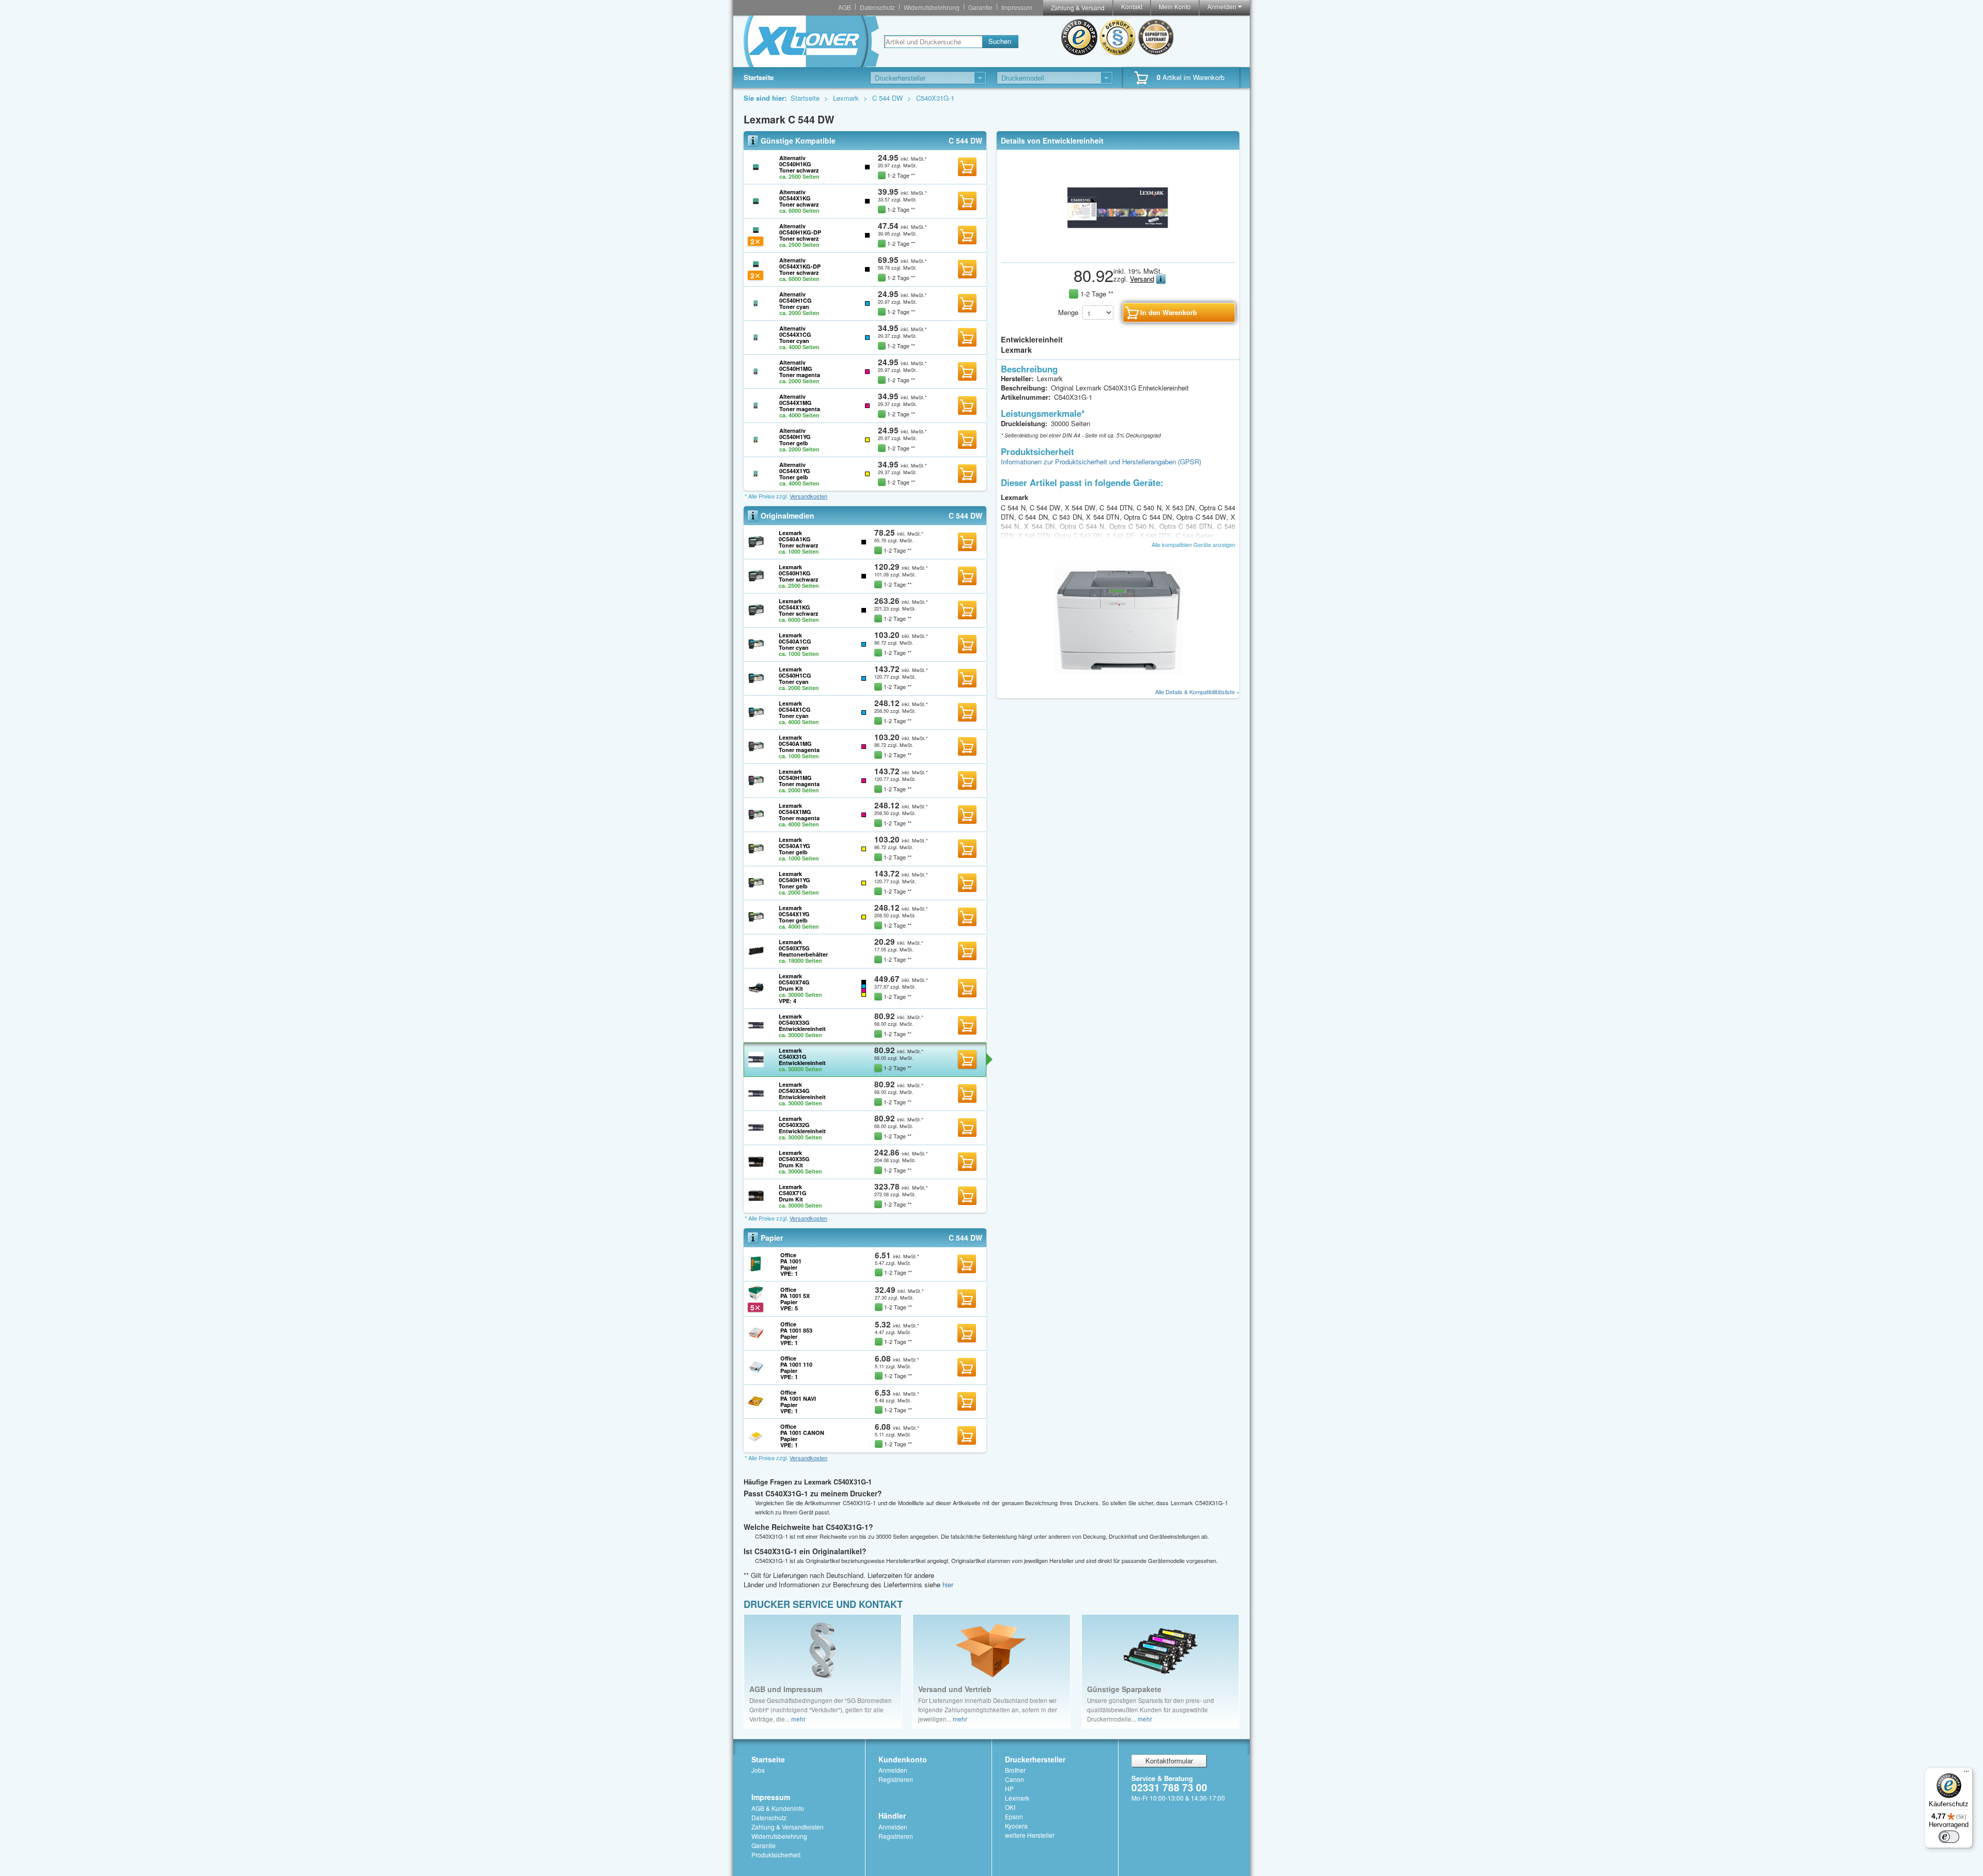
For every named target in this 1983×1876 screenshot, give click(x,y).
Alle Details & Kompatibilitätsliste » (1197, 692)
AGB (845, 7)
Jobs (758, 1770)
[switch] (1949, 1837)
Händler (892, 1816)
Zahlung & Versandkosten (788, 1827)
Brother (1015, 1770)
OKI (1010, 1807)
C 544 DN (1034, 517)
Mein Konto (1175, 6)
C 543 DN (1068, 517)
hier (948, 1584)
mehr (798, 1719)
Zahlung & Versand (1078, 7)
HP (1009, 1788)
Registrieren (896, 1779)
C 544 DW (888, 98)
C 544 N (1014, 507)
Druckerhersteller (1035, 1759)
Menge (1068, 312)
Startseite (759, 77)
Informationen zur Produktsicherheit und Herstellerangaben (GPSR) (1101, 462)
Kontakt (1132, 6)
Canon (1014, 1779)
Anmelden (1223, 6)
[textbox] (933, 42)
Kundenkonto (903, 1759)
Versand (1142, 279)
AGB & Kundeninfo (778, 1808)
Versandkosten (808, 496)
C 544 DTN (1117, 507)
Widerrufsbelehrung (932, 7)
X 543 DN (1181, 507)
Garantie (980, 7)
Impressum (1017, 7)
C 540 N (1150, 507)
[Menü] (1966, 1774)
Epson (1014, 1816)
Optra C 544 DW (1202, 517)
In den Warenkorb (967, 167)
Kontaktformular (1169, 1761)
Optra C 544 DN (1149, 517)
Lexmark (847, 98)
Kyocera (1016, 1826)
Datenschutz (877, 7)
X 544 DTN (1104, 517)
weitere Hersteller (1030, 1835)
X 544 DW (1081, 507)
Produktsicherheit (776, 1855)
